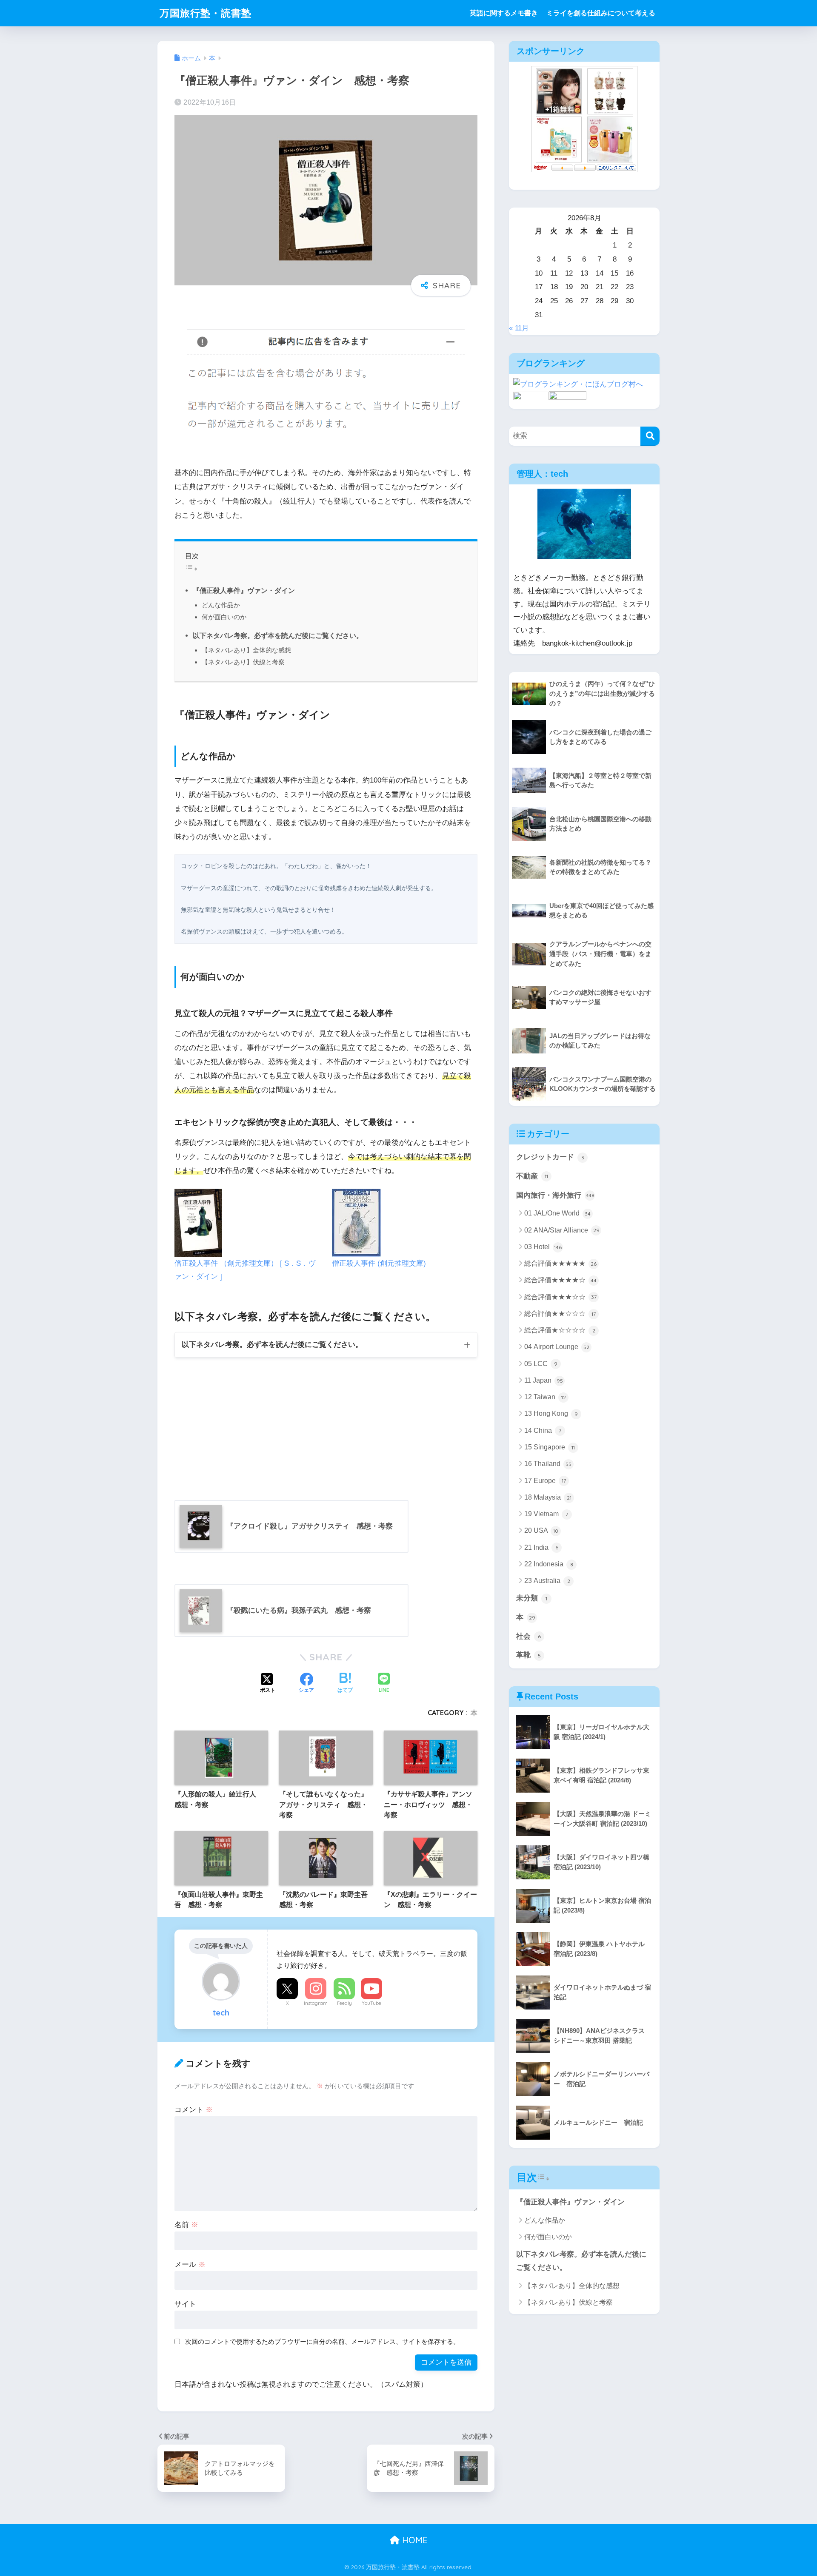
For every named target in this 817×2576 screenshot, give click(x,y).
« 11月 (519, 328)
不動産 (532, 1176)
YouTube (371, 2003)
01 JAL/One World (557, 1213)
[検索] (650, 436)
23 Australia (547, 1581)
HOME (414, 2540)
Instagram (316, 2003)
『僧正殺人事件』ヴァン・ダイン (244, 590)
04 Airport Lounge (557, 1347)
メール (190, 2264)
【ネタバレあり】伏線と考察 (243, 662)
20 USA (541, 1530)
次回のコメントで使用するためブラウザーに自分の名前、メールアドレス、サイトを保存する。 (322, 2341)
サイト (185, 2304)
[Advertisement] (238, 1422)
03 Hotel (543, 1247)
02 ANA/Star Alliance (562, 1230)
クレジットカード (550, 1157)
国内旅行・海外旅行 (555, 1195)
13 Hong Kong (551, 1413)
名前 (186, 2225)
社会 (528, 1636)
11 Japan (544, 1380)
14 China (543, 1430)
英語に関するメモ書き (504, 13)
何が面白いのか (224, 617)
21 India (541, 1547)
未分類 (532, 1598)
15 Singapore (550, 1447)
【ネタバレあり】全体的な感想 (246, 650)
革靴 (528, 1655)
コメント (194, 2110)
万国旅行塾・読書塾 (206, 13)
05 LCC (541, 1364)
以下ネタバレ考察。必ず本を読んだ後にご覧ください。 (278, 635)
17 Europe (545, 1481)
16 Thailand (548, 1464)
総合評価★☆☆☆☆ (560, 1330)
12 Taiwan (545, 1397)
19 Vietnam (546, 1514)
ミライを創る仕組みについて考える (601, 13)
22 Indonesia (549, 1564)
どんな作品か (221, 605)
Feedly (344, 2003)
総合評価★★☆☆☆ (560, 1314)
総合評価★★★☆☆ (560, 1297)
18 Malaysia (548, 1497)
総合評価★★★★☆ (560, 1280)
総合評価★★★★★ (560, 1263)
